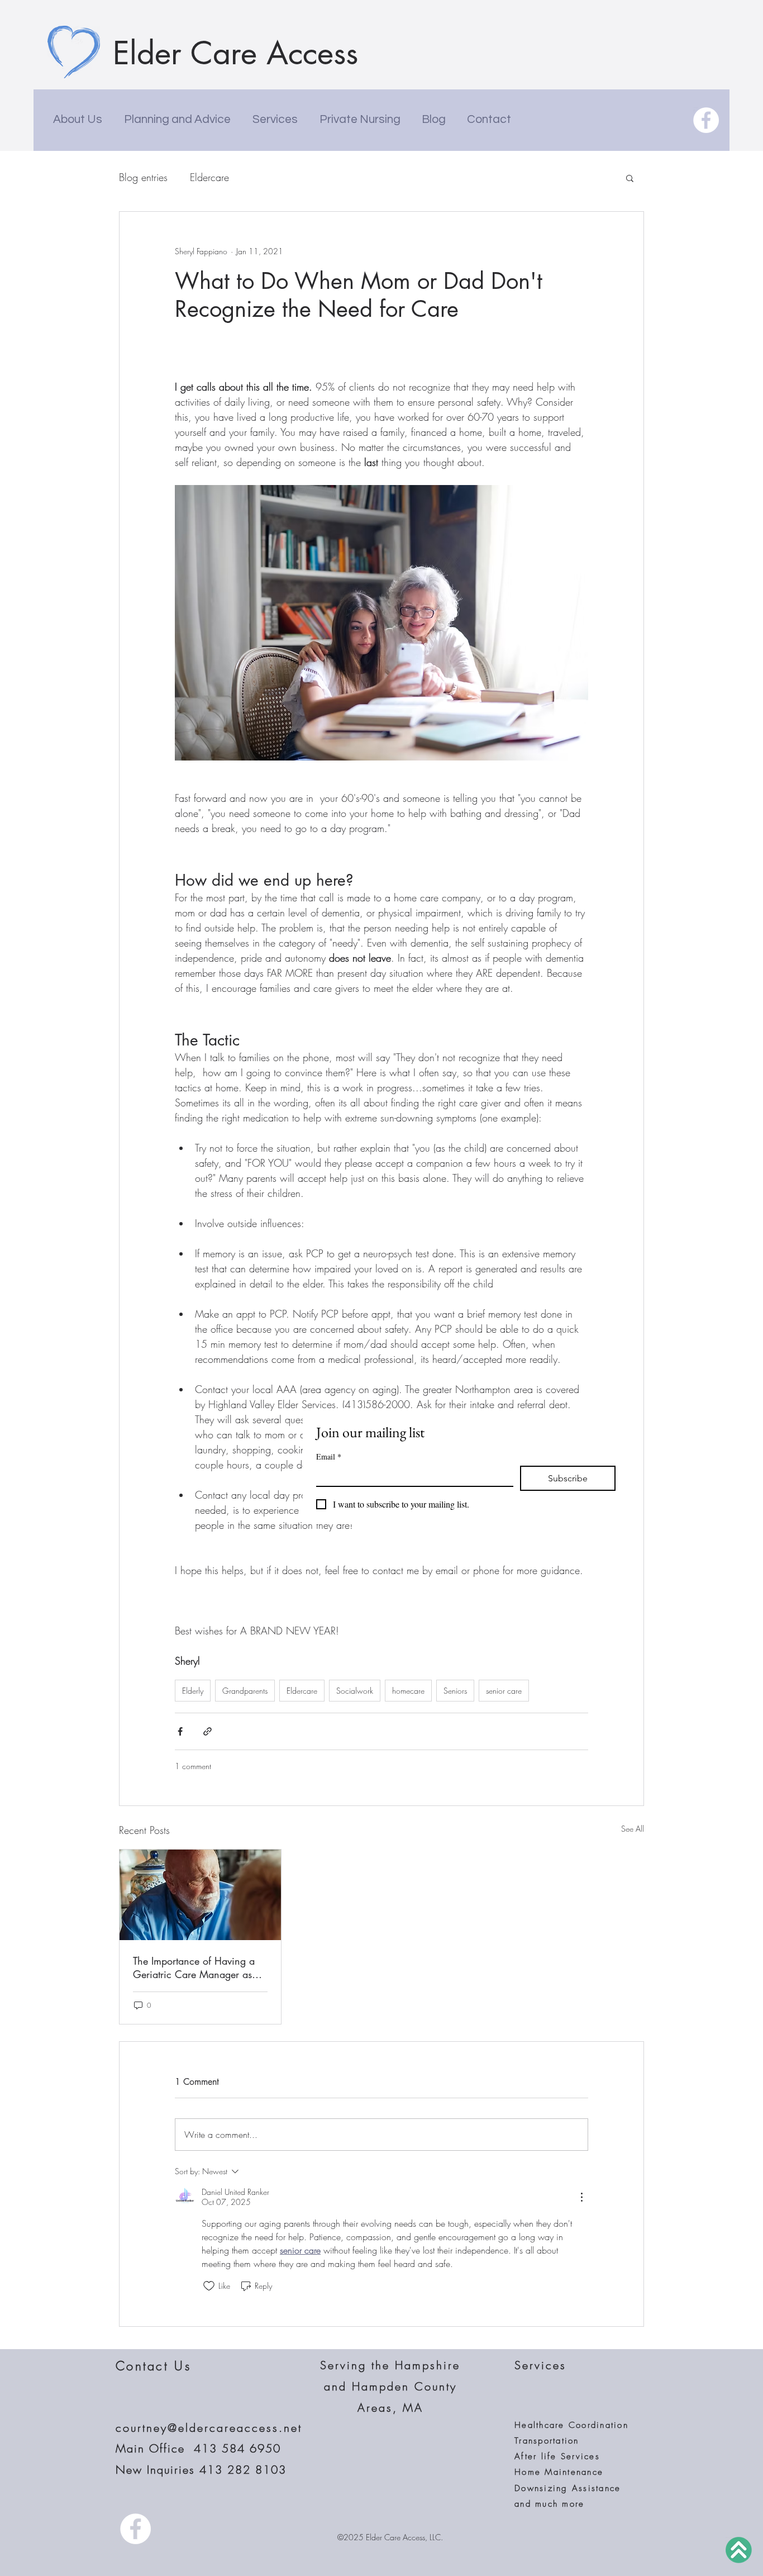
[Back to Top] (739, 2550)
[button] (630, 178)
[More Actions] (581, 2197)
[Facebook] (706, 120)
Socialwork (355, 1691)
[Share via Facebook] (180, 1731)
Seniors (455, 1691)
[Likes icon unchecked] (209, 2286)
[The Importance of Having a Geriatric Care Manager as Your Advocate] (200, 1895)
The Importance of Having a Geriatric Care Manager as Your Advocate (194, 1967)
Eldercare (209, 177)
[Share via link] (208, 1731)
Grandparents (245, 1691)
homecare (408, 1691)
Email (329, 1456)
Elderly (193, 1691)
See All (633, 1829)
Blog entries (143, 177)
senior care (504, 1691)
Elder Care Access (235, 53)
